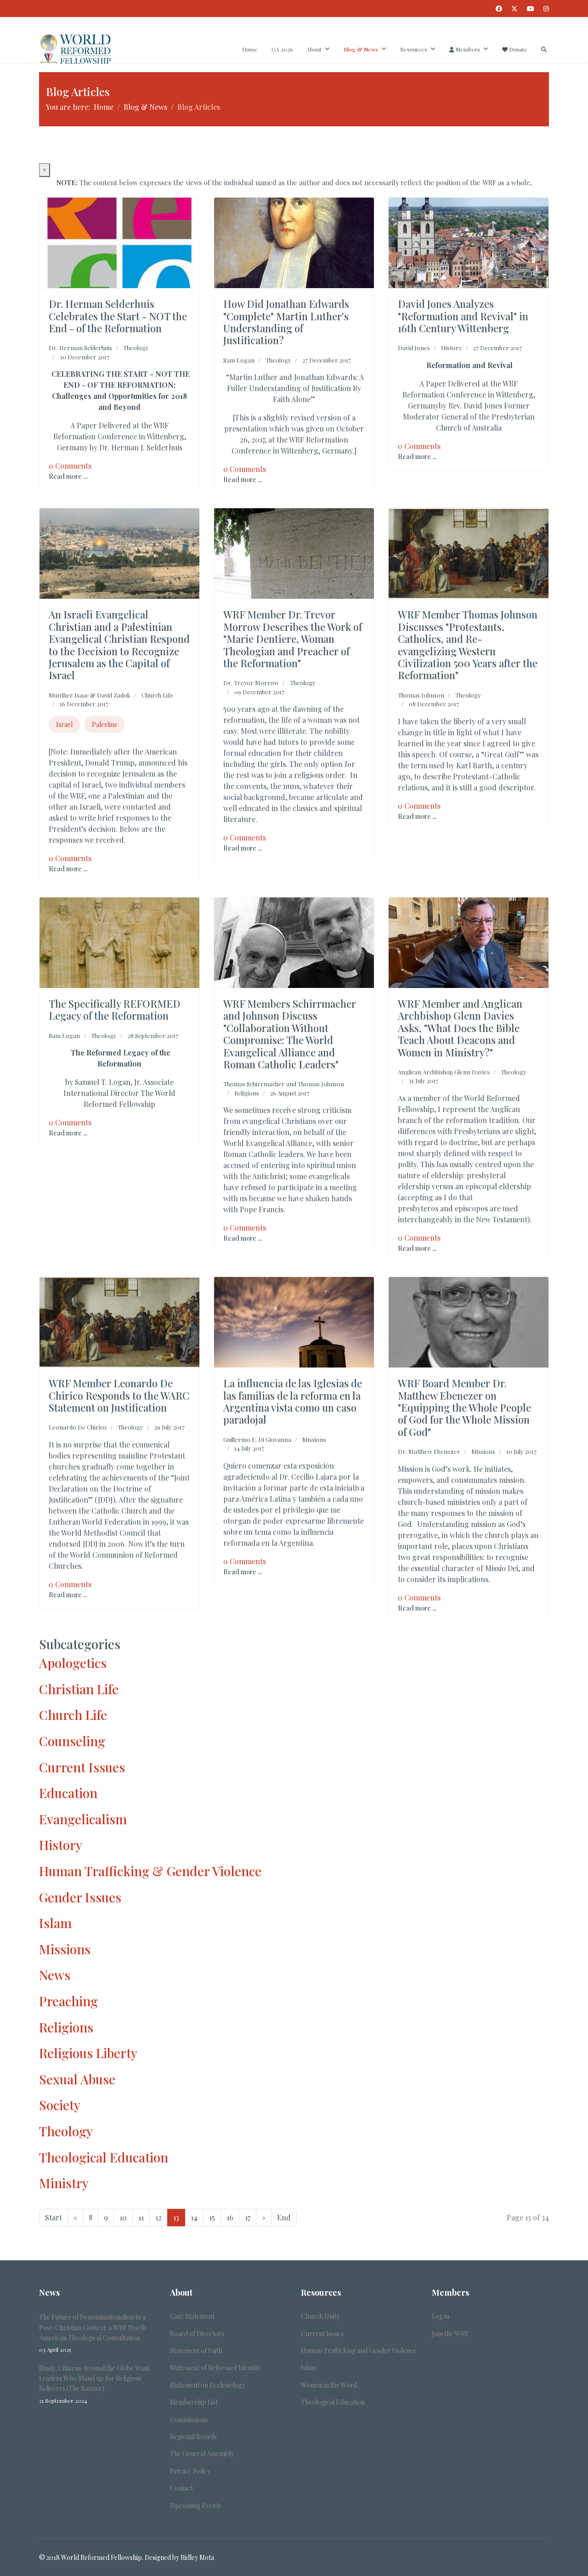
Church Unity (320, 2316)
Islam (55, 1923)
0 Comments (70, 466)
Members (467, 49)
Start (54, 2217)
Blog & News (361, 49)
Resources (414, 49)
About (314, 49)
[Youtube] (531, 9)
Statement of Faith (196, 2351)
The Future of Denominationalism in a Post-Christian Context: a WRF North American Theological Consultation (93, 2333)
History (452, 348)
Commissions (189, 2420)
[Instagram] (546, 9)
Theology (136, 348)
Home (250, 49)
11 (141, 2217)
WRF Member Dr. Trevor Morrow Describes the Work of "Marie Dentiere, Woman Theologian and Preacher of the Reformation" (293, 639)
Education (68, 1793)
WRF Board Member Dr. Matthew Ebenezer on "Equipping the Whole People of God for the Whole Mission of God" (464, 1407)
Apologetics (73, 1663)
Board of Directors (197, 2334)
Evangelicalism (83, 1819)
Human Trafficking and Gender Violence (359, 2351)
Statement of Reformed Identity (215, 2368)
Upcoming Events (195, 2505)
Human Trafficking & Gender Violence (150, 1871)
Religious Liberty (88, 2053)
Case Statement (192, 2316)
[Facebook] (499, 9)
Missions (314, 1439)
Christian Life (79, 1689)
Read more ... (68, 476)
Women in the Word (329, 2385)
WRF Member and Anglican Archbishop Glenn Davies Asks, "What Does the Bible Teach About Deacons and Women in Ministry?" (460, 1028)
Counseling (72, 1741)
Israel (64, 724)
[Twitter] (514, 9)
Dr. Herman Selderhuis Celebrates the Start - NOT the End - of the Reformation (118, 316)
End (284, 2217)
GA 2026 (282, 49)
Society (60, 2105)
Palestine (105, 724)
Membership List (194, 2402)
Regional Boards (193, 2437)
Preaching (68, 2001)
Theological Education (104, 2157)
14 (194, 2217)
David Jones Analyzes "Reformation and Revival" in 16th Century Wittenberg (463, 316)
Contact (181, 2488)
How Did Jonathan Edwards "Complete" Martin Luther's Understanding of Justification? (286, 322)
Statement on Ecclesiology (208, 2385)
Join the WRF (450, 2334)
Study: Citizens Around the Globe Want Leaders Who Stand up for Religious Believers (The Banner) (94, 2384)
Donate (517, 49)
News (55, 1975)
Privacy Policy (190, 2471)
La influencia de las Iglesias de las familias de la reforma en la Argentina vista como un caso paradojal (293, 1401)
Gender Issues (80, 1897)
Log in (441, 2316)
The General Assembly (202, 2454)
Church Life (157, 695)
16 (230, 2217)
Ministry (64, 2183)
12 (158, 2217)
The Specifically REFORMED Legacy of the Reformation (115, 1010)
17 (248, 2217)
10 (123, 2217)
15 (212, 2217)
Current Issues (82, 1767)
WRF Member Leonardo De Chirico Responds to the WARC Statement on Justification (119, 1395)
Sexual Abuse (77, 2079)
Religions (247, 1093)
